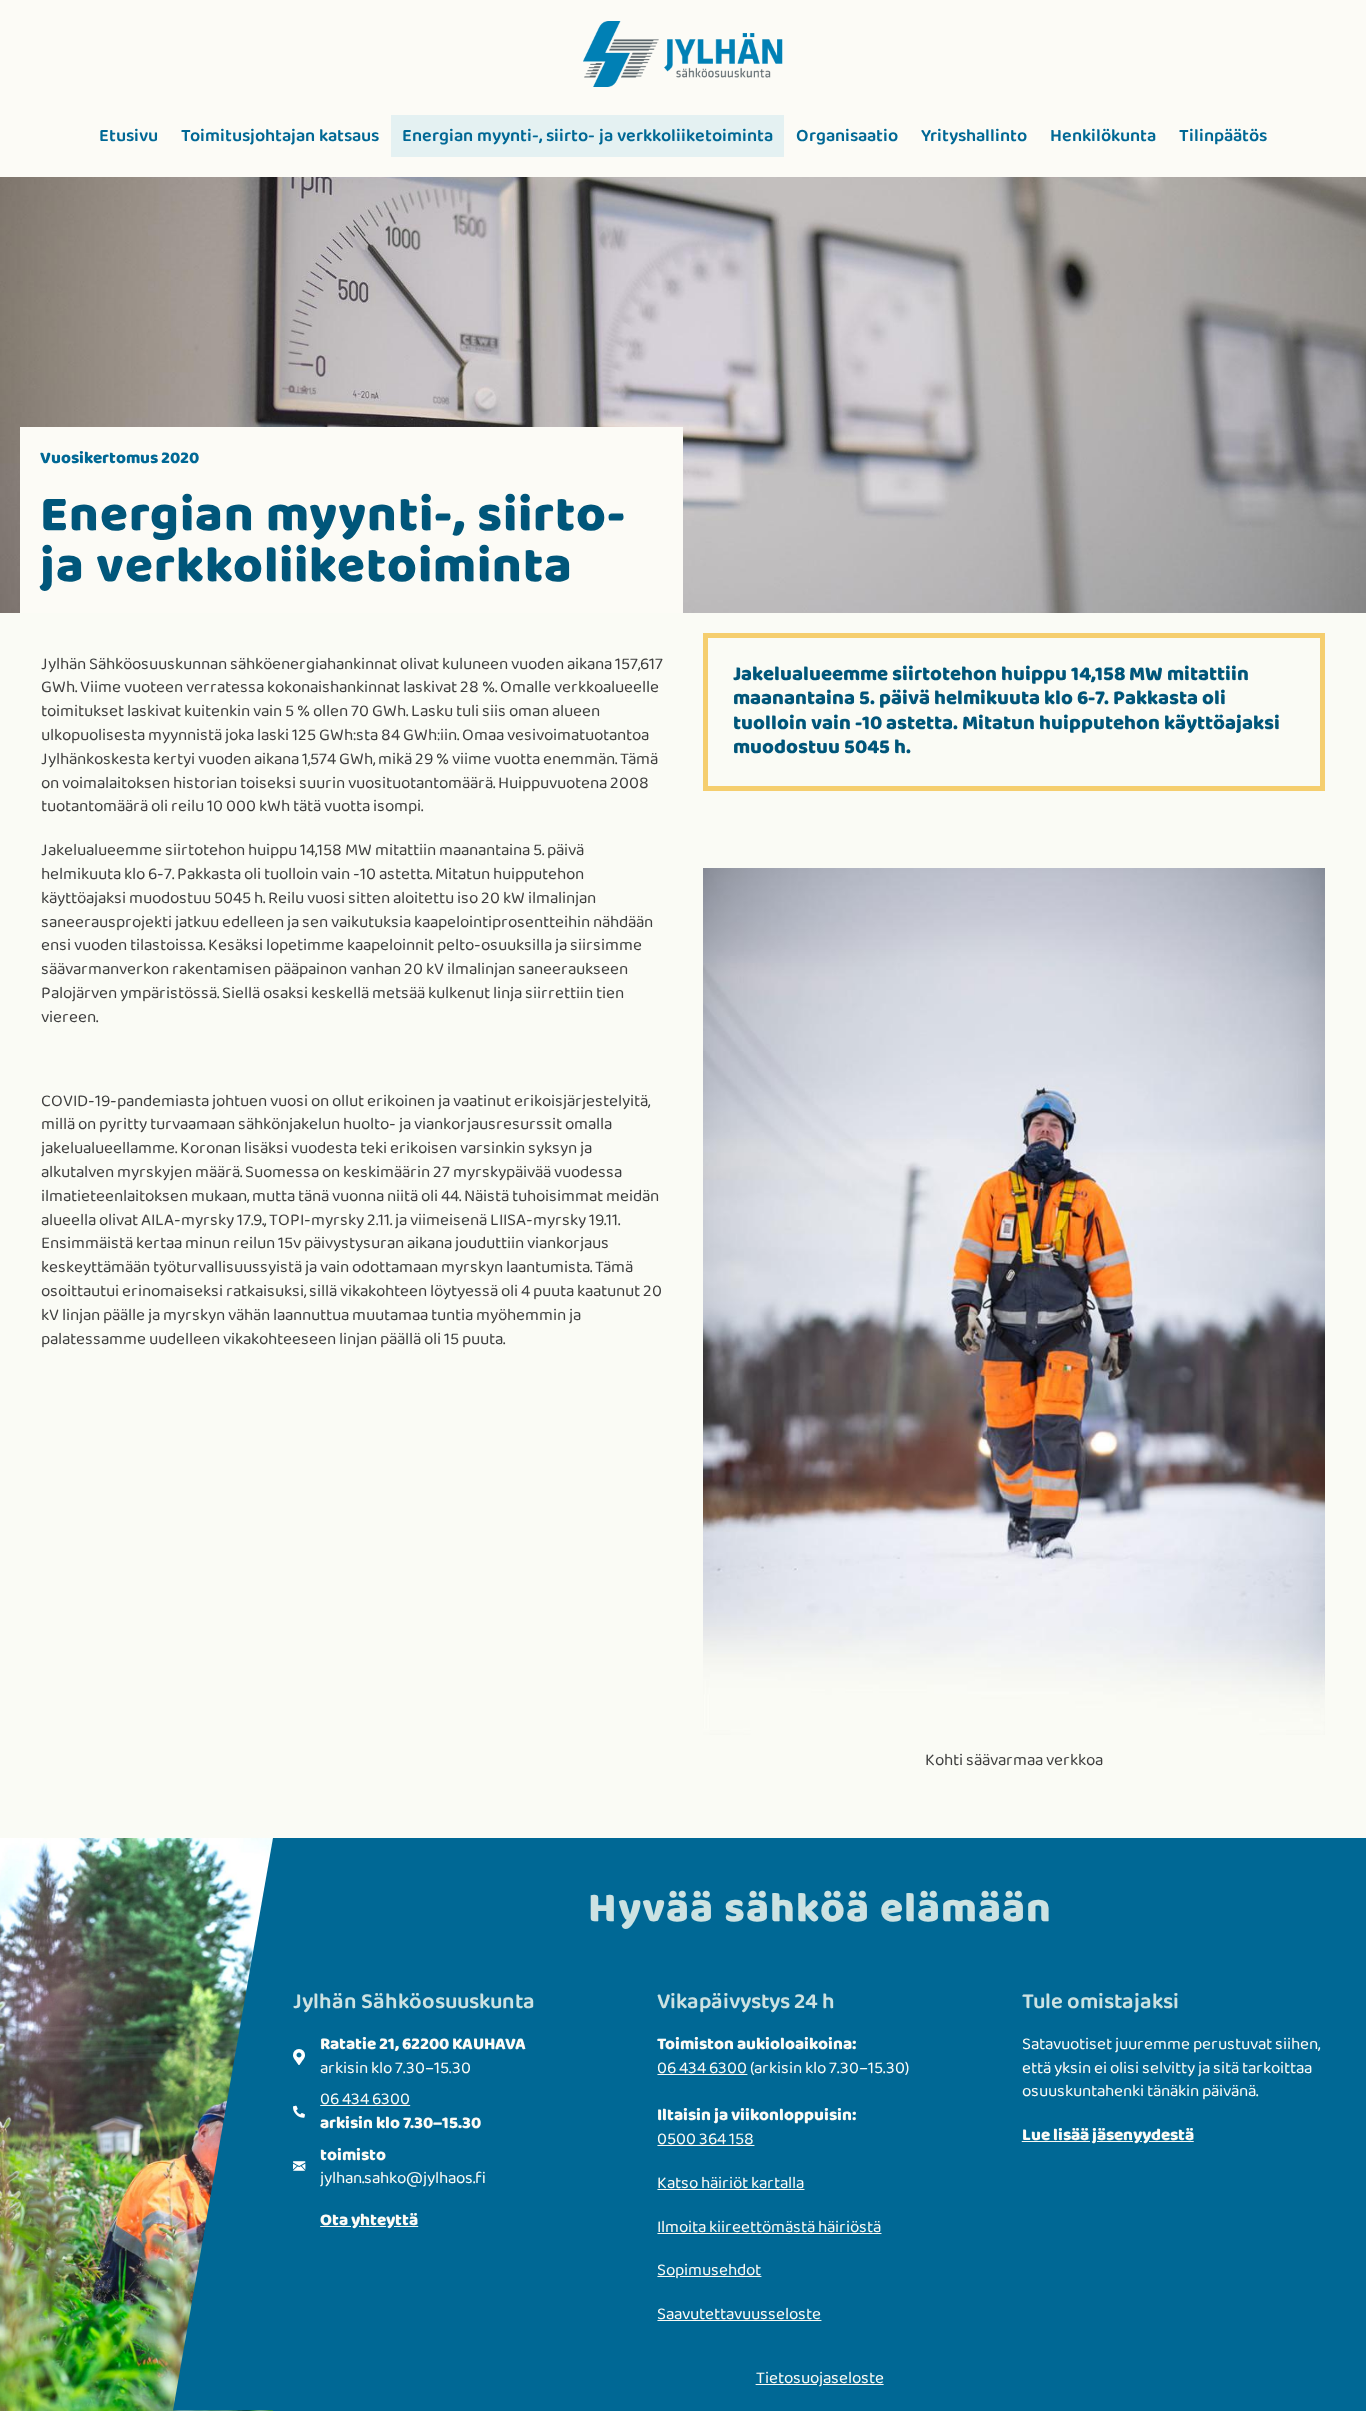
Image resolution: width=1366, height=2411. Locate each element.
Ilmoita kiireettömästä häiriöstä (769, 2227)
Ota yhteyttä (369, 2220)
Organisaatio (847, 136)
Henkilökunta (1103, 136)
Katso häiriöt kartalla (730, 2183)
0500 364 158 (705, 2139)
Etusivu (128, 136)
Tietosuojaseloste (820, 2378)
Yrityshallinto (974, 136)
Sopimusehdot (709, 2270)
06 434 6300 (365, 2099)
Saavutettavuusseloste (739, 2314)
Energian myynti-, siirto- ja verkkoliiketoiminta (587, 136)
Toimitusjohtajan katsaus (280, 136)
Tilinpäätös (1223, 136)
